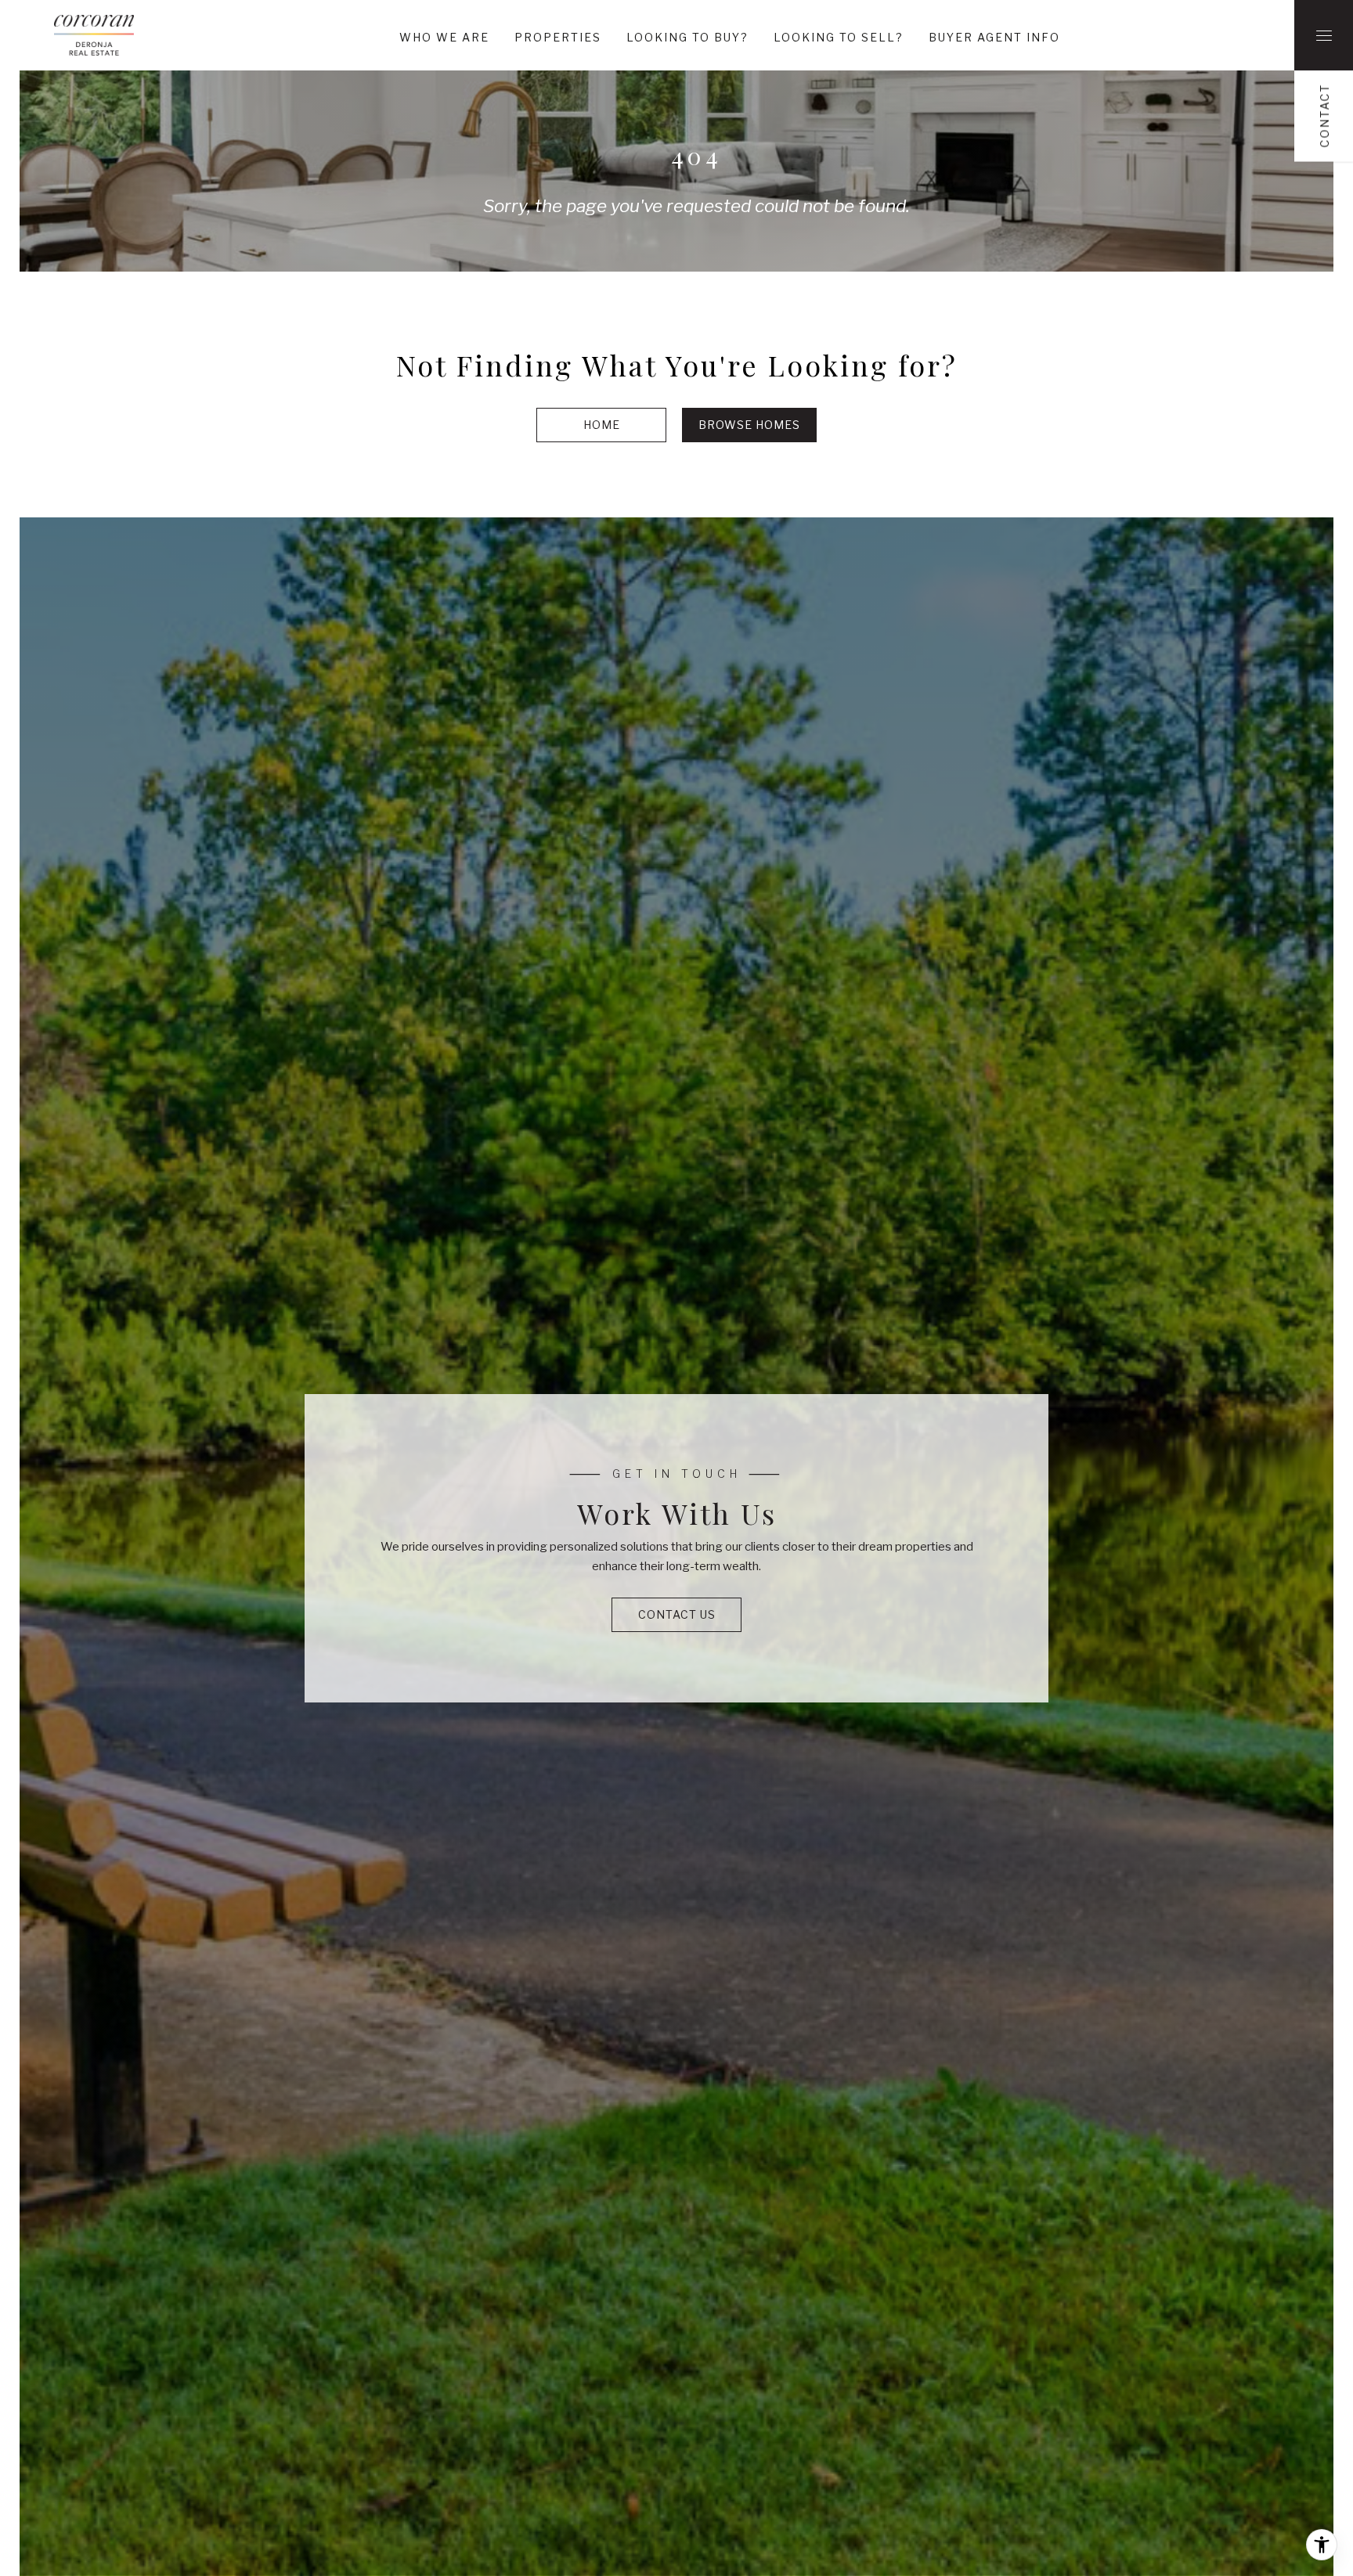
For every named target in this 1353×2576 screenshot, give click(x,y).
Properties (558, 37)
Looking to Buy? (687, 37)
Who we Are (444, 37)
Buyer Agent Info (994, 37)
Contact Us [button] (677, 1614)
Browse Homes (749, 425)
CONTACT (1324, 116)
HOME (602, 425)
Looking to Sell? (839, 37)
